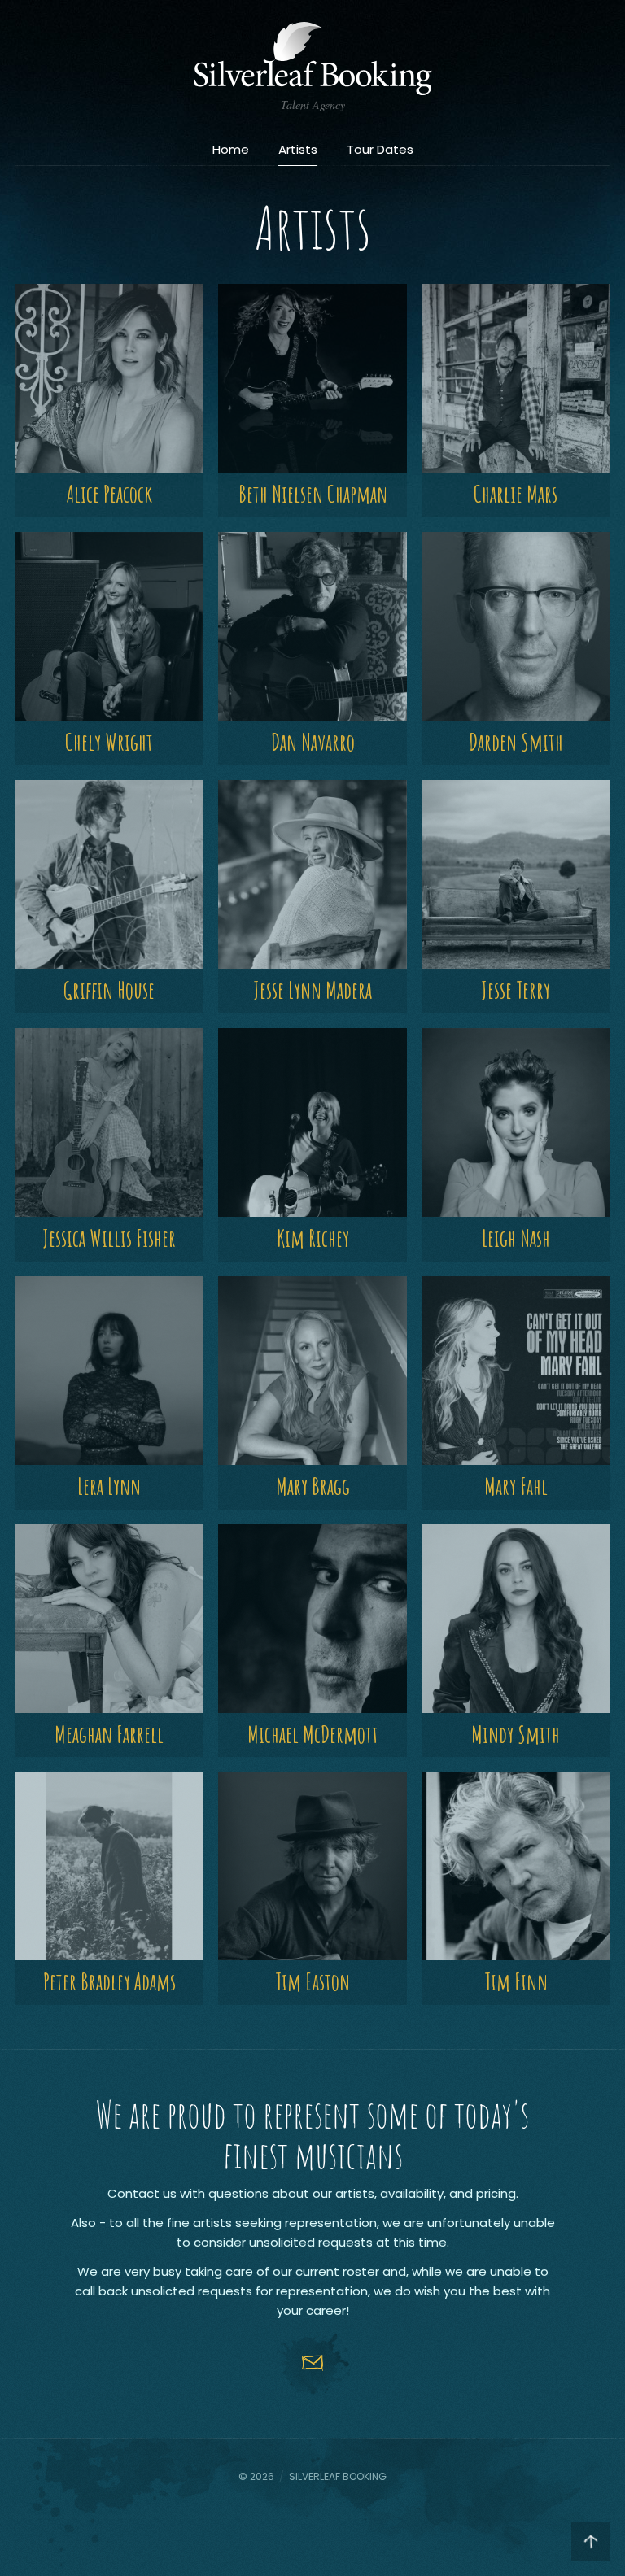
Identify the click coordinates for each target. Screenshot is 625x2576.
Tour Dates (380, 149)
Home (231, 149)
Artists (298, 149)
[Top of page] (591, 2542)
